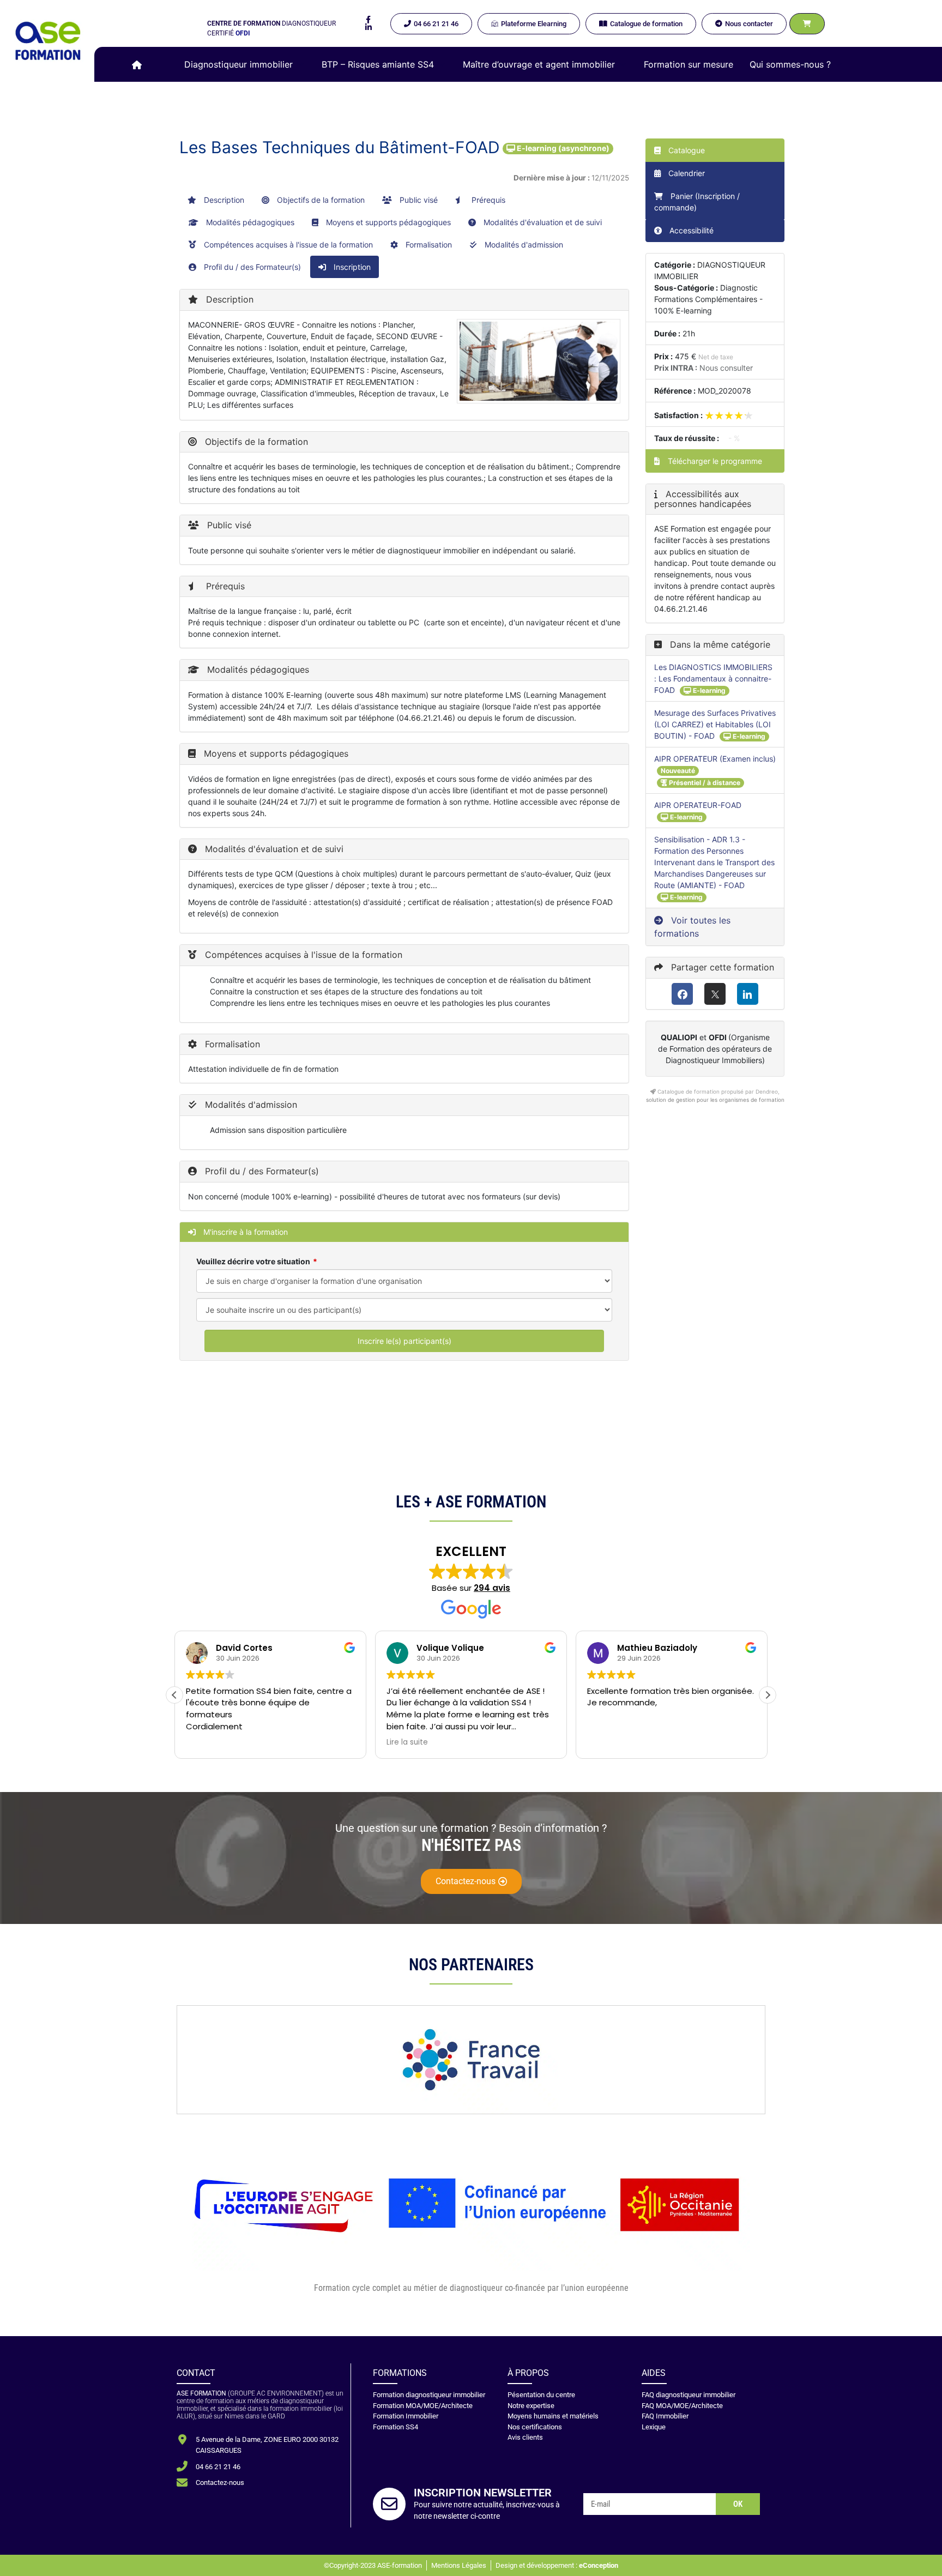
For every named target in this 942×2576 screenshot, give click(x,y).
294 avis (492, 1588)
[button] (245, 64)
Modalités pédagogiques (249, 222)
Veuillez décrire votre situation (253, 1261)
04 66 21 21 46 (218, 2467)
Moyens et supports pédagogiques (387, 222)
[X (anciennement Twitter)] (715, 994)
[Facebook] (682, 994)
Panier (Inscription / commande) (697, 202)
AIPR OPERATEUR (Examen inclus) (715, 759)
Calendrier (686, 173)
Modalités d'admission (523, 245)
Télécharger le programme (714, 461)
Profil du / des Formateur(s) (251, 267)
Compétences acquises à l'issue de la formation (287, 245)
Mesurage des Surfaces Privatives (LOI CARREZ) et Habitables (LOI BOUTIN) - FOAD (715, 724)
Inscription (351, 267)
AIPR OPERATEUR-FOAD (698, 805)
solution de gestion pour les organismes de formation (715, 1100)
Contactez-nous (220, 2483)
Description (223, 200)
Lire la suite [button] (407, 1742)
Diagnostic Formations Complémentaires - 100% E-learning (708, 299)
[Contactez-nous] (182, 2483)
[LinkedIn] (748, 994)
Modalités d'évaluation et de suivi (542, 222)
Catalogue (686, 150)
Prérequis (487, 200)
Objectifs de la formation (320, 200)
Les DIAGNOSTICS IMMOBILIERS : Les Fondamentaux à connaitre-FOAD (713, 678)
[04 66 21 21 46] (182, 2466)
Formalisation (428, 245)
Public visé (418, 200)
